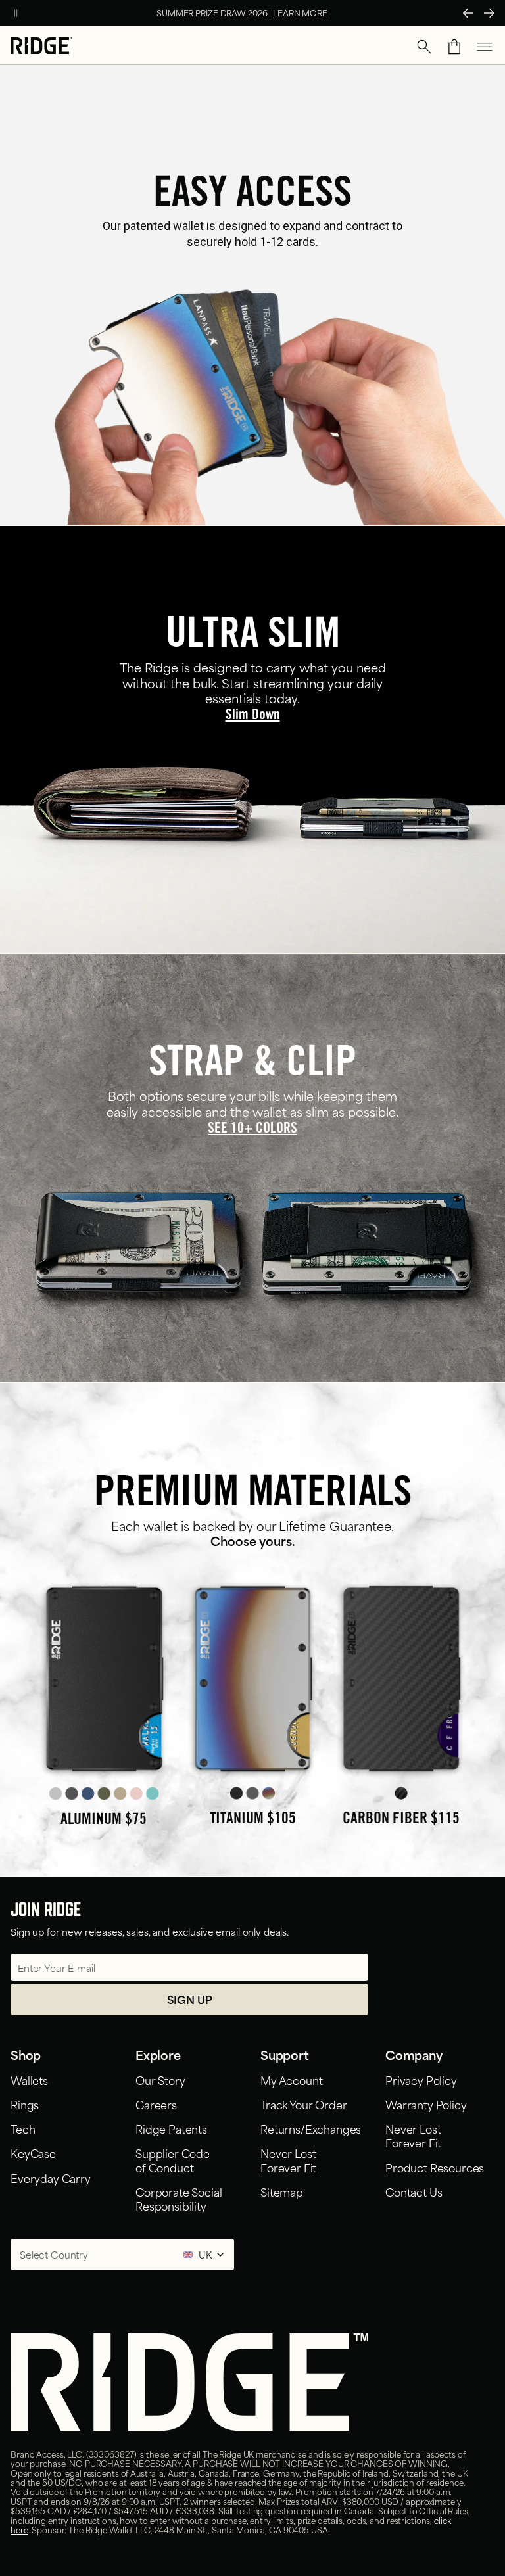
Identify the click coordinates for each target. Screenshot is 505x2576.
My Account (291, 2080)
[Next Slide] (489, 13)
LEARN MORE (300, 12)
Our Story (160, 2080)
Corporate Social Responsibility (179, 2198)
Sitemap (282, 2191)
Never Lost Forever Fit (288, 2160)
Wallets (29, 2080)
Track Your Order (303, 2104)
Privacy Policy (421, 2080)
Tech (23, 2128)
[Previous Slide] (468, 13)
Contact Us (414, 2191)
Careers (156, 2104)
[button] (424, 47)
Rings (25, 2104)
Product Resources (435, 2167)
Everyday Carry (51, 2178)
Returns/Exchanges (311, 2128)
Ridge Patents (171, 2128)
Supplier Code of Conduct (173, 2160)
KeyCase (33, 2153)
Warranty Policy (426, 2104)
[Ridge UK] (41, 47)
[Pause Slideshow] (16, 13)
